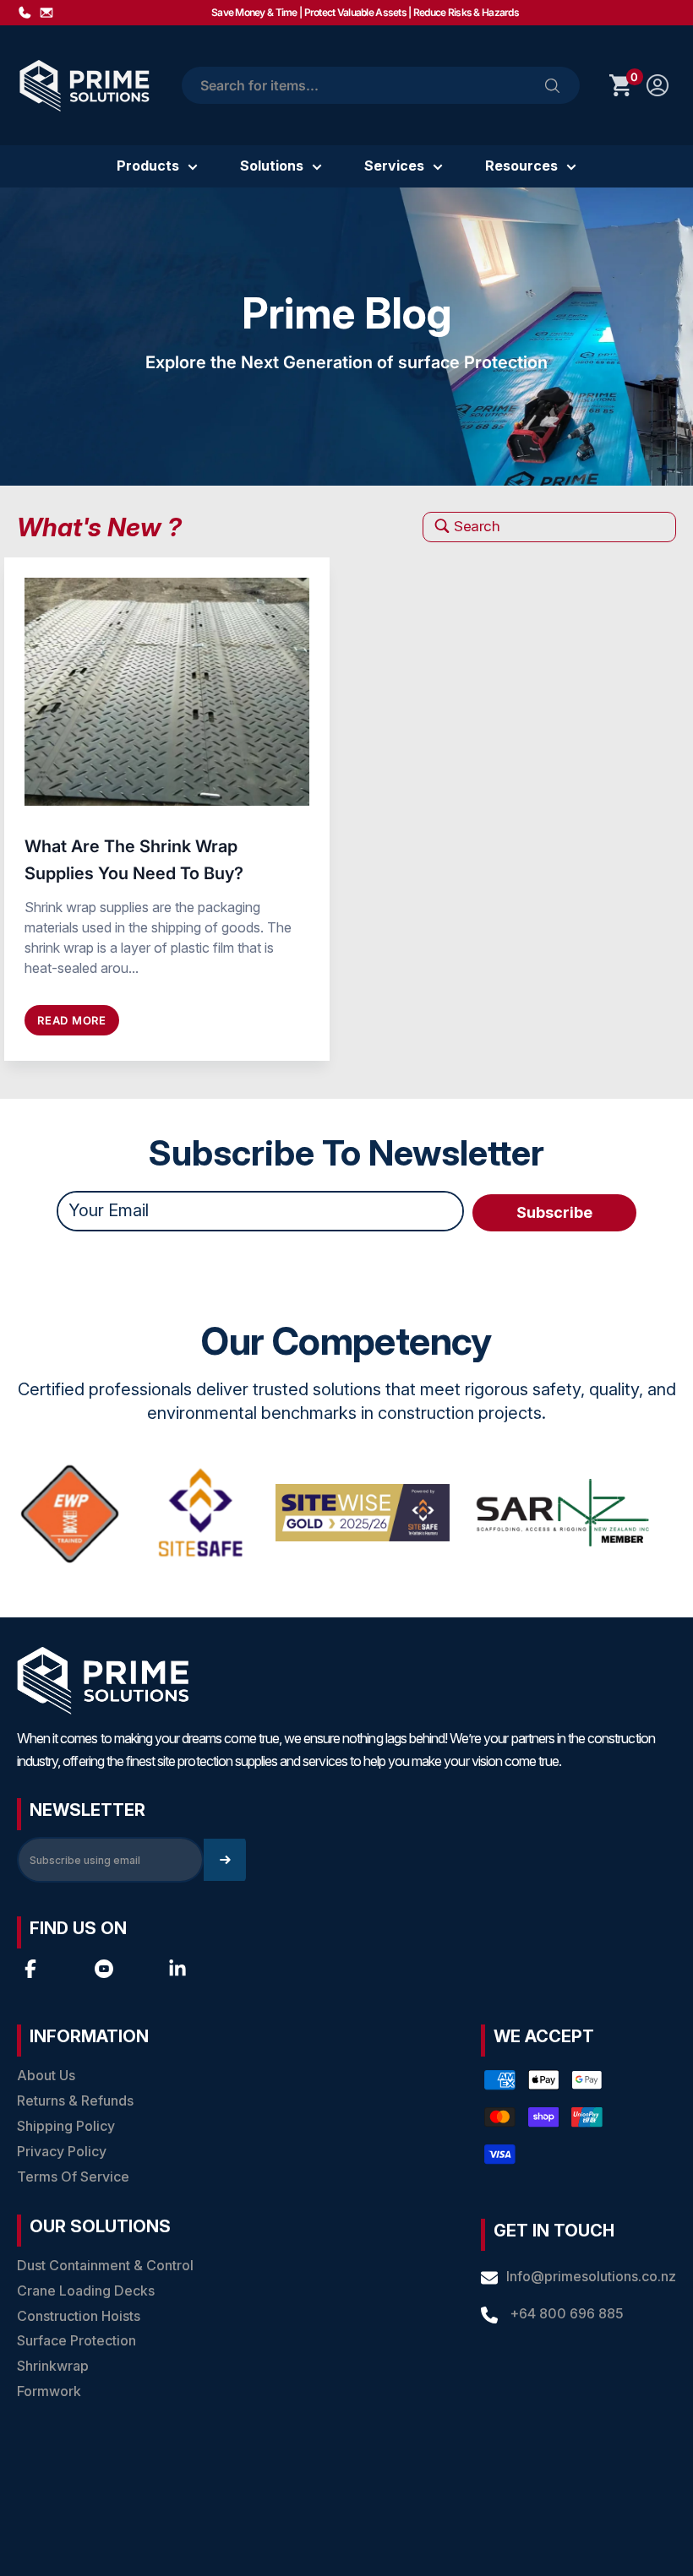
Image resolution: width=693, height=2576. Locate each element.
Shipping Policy (66, 2126)
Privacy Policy (62, 2151)
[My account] (658, 85)
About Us (46, 2075)
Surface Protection (76, 2340)
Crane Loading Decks (86, 2291)
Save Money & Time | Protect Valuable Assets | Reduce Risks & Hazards (365, 12)
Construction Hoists (79, 2316)
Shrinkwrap (53, 2366)
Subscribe (554, 1212)
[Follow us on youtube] (104, 1969)
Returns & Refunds (75, 2100)
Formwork (49, 2391)
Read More (72, 1020)
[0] (621, 85)
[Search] (552, 85)
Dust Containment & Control (105, 2265)
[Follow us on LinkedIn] (177, 1969)
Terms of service (73, 2177)
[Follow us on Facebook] (30, 1969)
